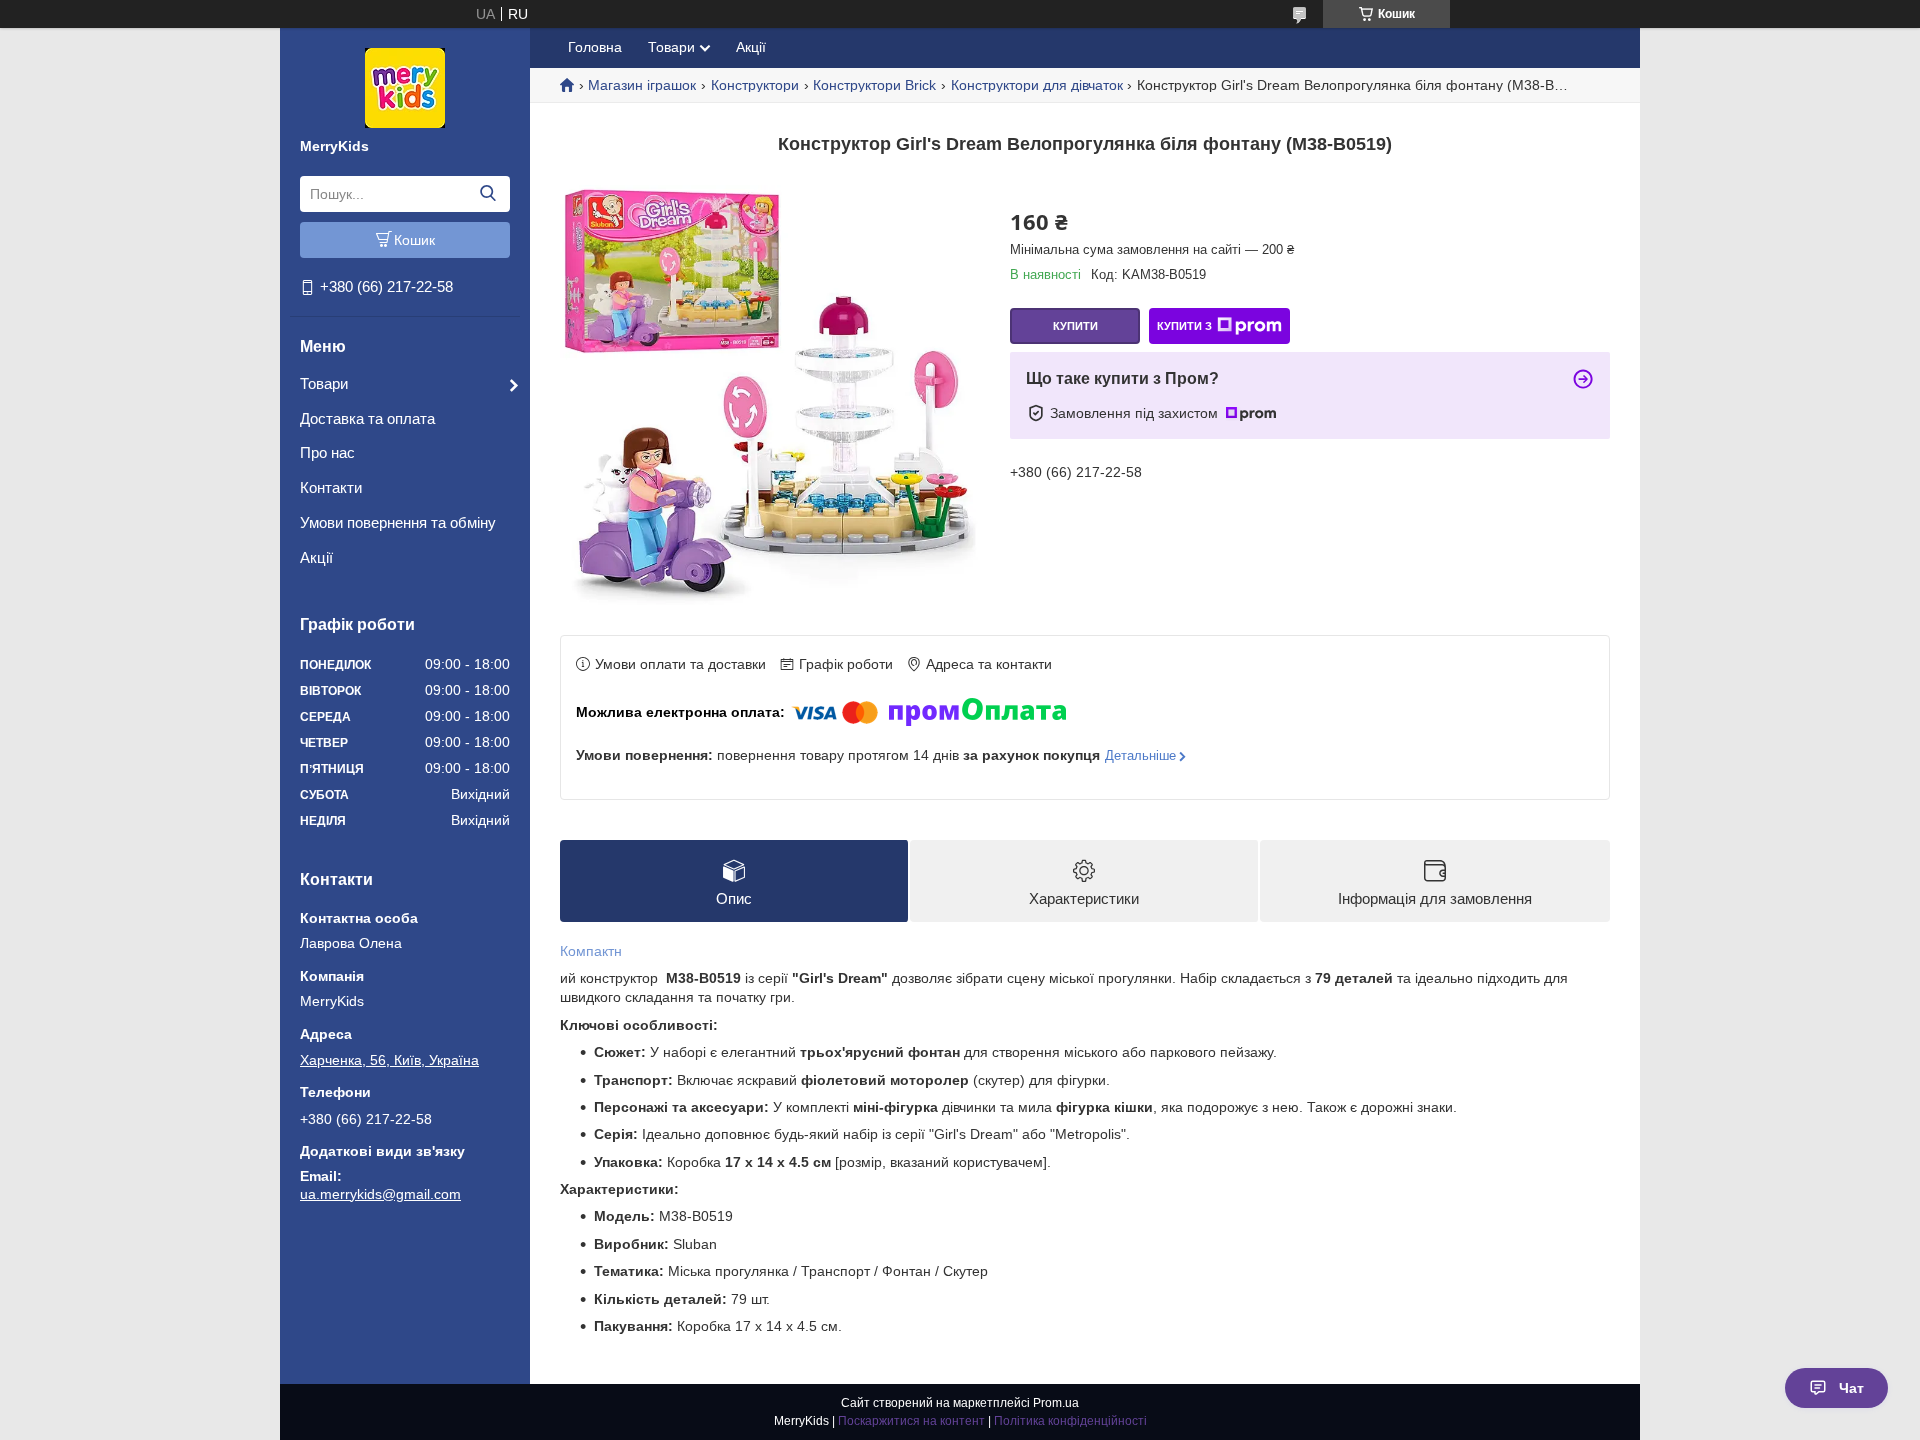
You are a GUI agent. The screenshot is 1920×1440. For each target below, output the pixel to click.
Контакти (331, 487)
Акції (316, 557)
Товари (324, 383)
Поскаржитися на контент (911, 1421)
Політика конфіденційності (1070, 1421)
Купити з (1184, 326)
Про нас (327, 452)
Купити (1075, 326)
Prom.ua (1056, 1403)
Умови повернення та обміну (398, 522)
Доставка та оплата (367, 418)
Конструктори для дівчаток (1037, 85)
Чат (1851, 1388)
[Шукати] (487, 194)
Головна (595, 47)
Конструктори (755, 85)
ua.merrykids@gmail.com (380, 1194)
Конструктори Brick (874, 85)
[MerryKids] (405, 87)
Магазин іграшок (642, 85)
